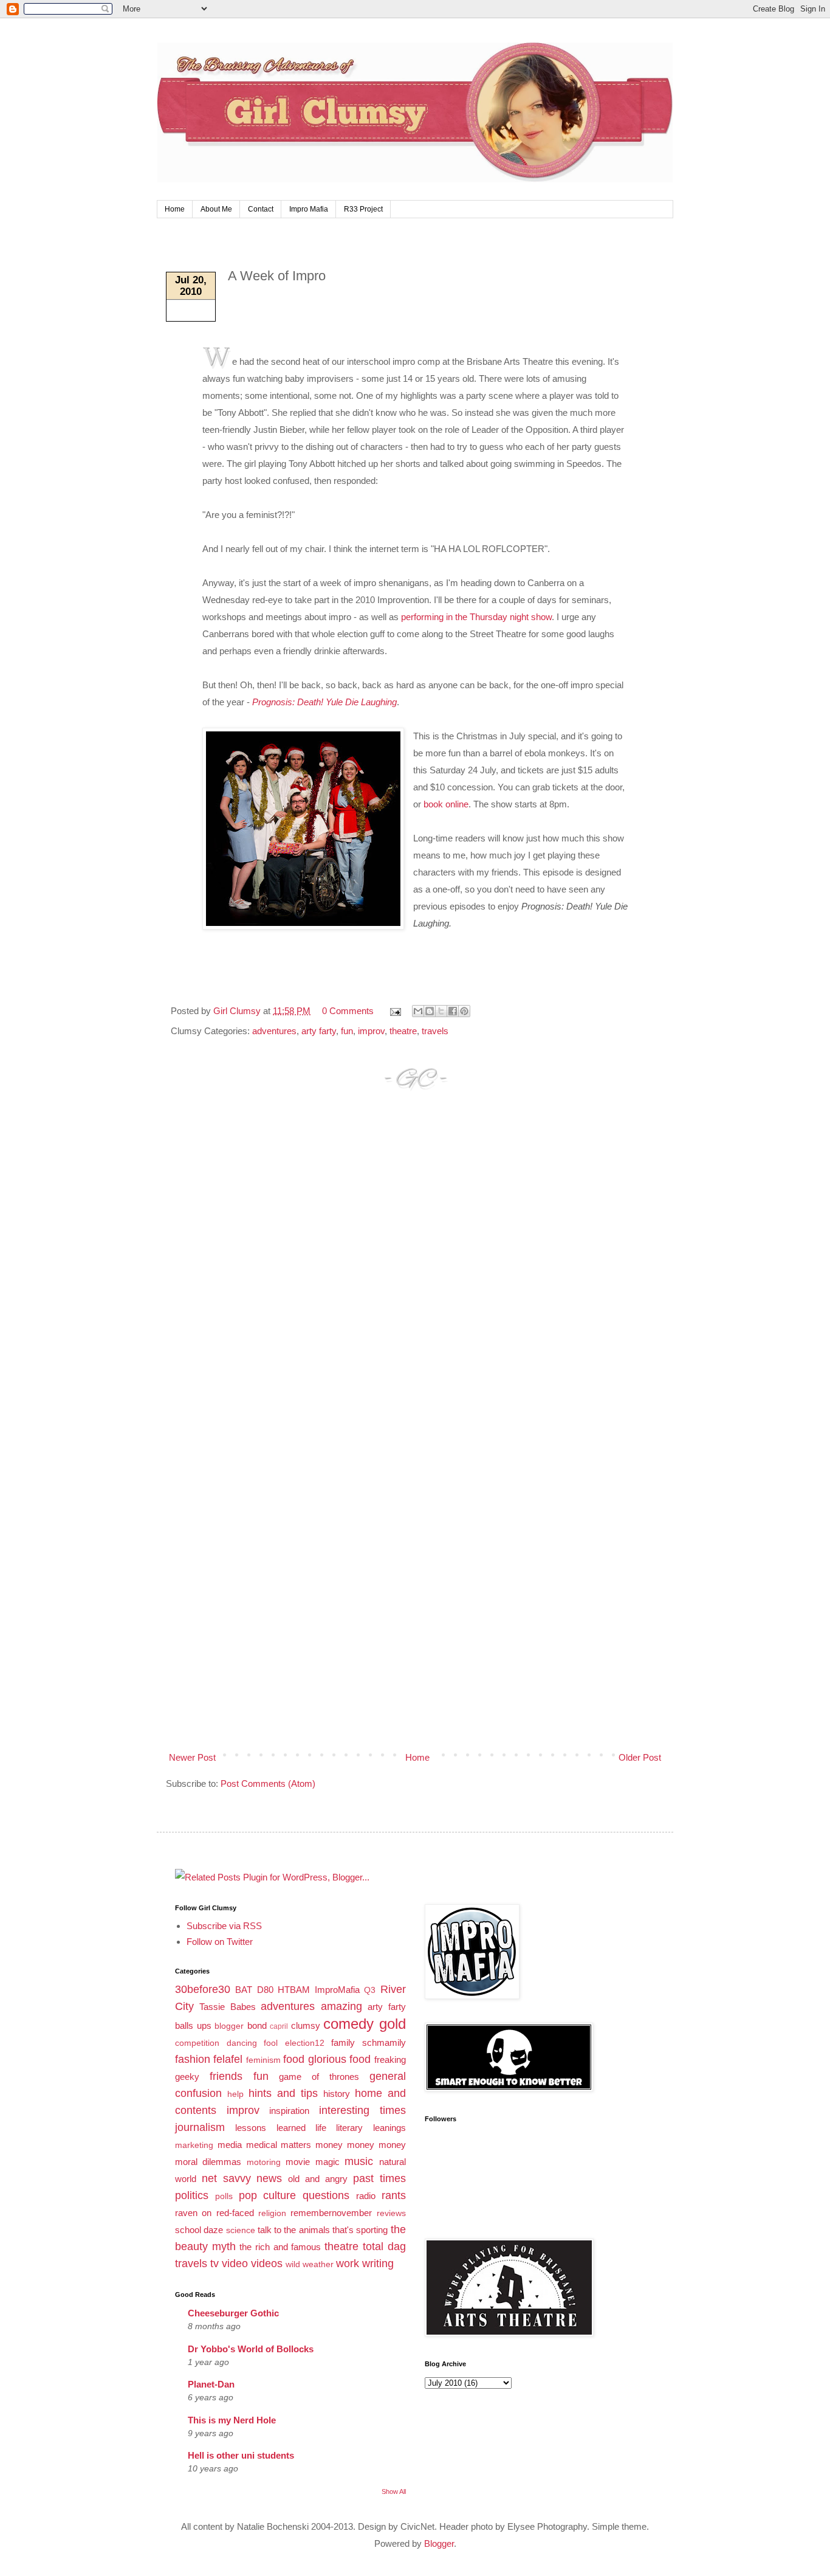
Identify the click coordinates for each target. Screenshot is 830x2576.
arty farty (319, 1031)
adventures (274, 1031)
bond (257, 2025)
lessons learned (270, 2128)
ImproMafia (337, 1990)
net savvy (226, 2178)
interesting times (362, 2110)
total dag (384, 2246)
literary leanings (371, 2128)
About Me (216, 209)
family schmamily (369, 2042)
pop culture (268, 2195)
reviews (391, 2213)
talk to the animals (294, 2230)
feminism (263, 2060)
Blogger (439, 2543)
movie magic (312, 2162)
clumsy (306, 2025)
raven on (193, 2213)
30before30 (203, 1989)
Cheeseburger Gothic (233, 2313)
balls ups (193, 2025)
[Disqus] (415, 1277)
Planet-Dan (211, 2384)
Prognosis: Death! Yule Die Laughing (324, 702)
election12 (305, 2043)
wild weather (310, 2264)
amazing (341, 2006)
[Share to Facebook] (453, 1011)
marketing (194, 2145)
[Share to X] (441, 1011)
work (348, 2263)
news (269, 2178)
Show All (394, 2491)
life (321, 2128)
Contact (261, 209)
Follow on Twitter (220, 1942)
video (235, 2263)
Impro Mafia (309, 209)
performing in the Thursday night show (476, 617)
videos (267, 2263)
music (359, 2161)
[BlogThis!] (430, 1011)
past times (379, 2178)
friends (226, 2076)
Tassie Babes (227, 2007)
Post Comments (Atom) (268, 1784)
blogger (229, 2026)
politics (192, 2195)
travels (435, 1031)
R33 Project (363, 209)
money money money (361, 2145)
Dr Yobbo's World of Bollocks (251, 2349)
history (337, 2094)
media (230, 2145)
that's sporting (360, 2230)
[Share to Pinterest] (464, 1011)
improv (371, 1031)
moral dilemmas (208, 2162)
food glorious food (327, 2059)
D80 (265, 1990)
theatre (403, 1031)
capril (279, 2026)
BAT (244, 1990)
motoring (264, 2162)
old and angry (318, 2179)
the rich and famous (280, 2247)
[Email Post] (394, 1011)
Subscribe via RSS (224, 1926)
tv (214, 2263)
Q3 (370, 1990)
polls (224, 2196)
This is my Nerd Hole (232, 2420)
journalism (200, 2127)
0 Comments (348, 1011)
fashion (193, 2059)
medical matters (279, 2145)
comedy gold (365, 2024)
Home (175, 209)
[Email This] (418, 1011)
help (235, 2094)
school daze (199, 2230)
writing (378, 2263)
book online (446, 804)
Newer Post (192, 1757)
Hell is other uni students (241, 2455)
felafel (228, 2059)
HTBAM (294, 1990)
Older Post (640, 1757)
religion (272, 2213)
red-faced (235, 2213)
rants (394, 2195)
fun (347, 1031)
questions (326, 2195)
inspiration (289, 2111)
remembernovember (331, 2213)
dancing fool (252, 2043)
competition (197, 2043)
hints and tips (283, 2093)
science (241, 2230)
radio (366, 2196)
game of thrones (319, 2077)
